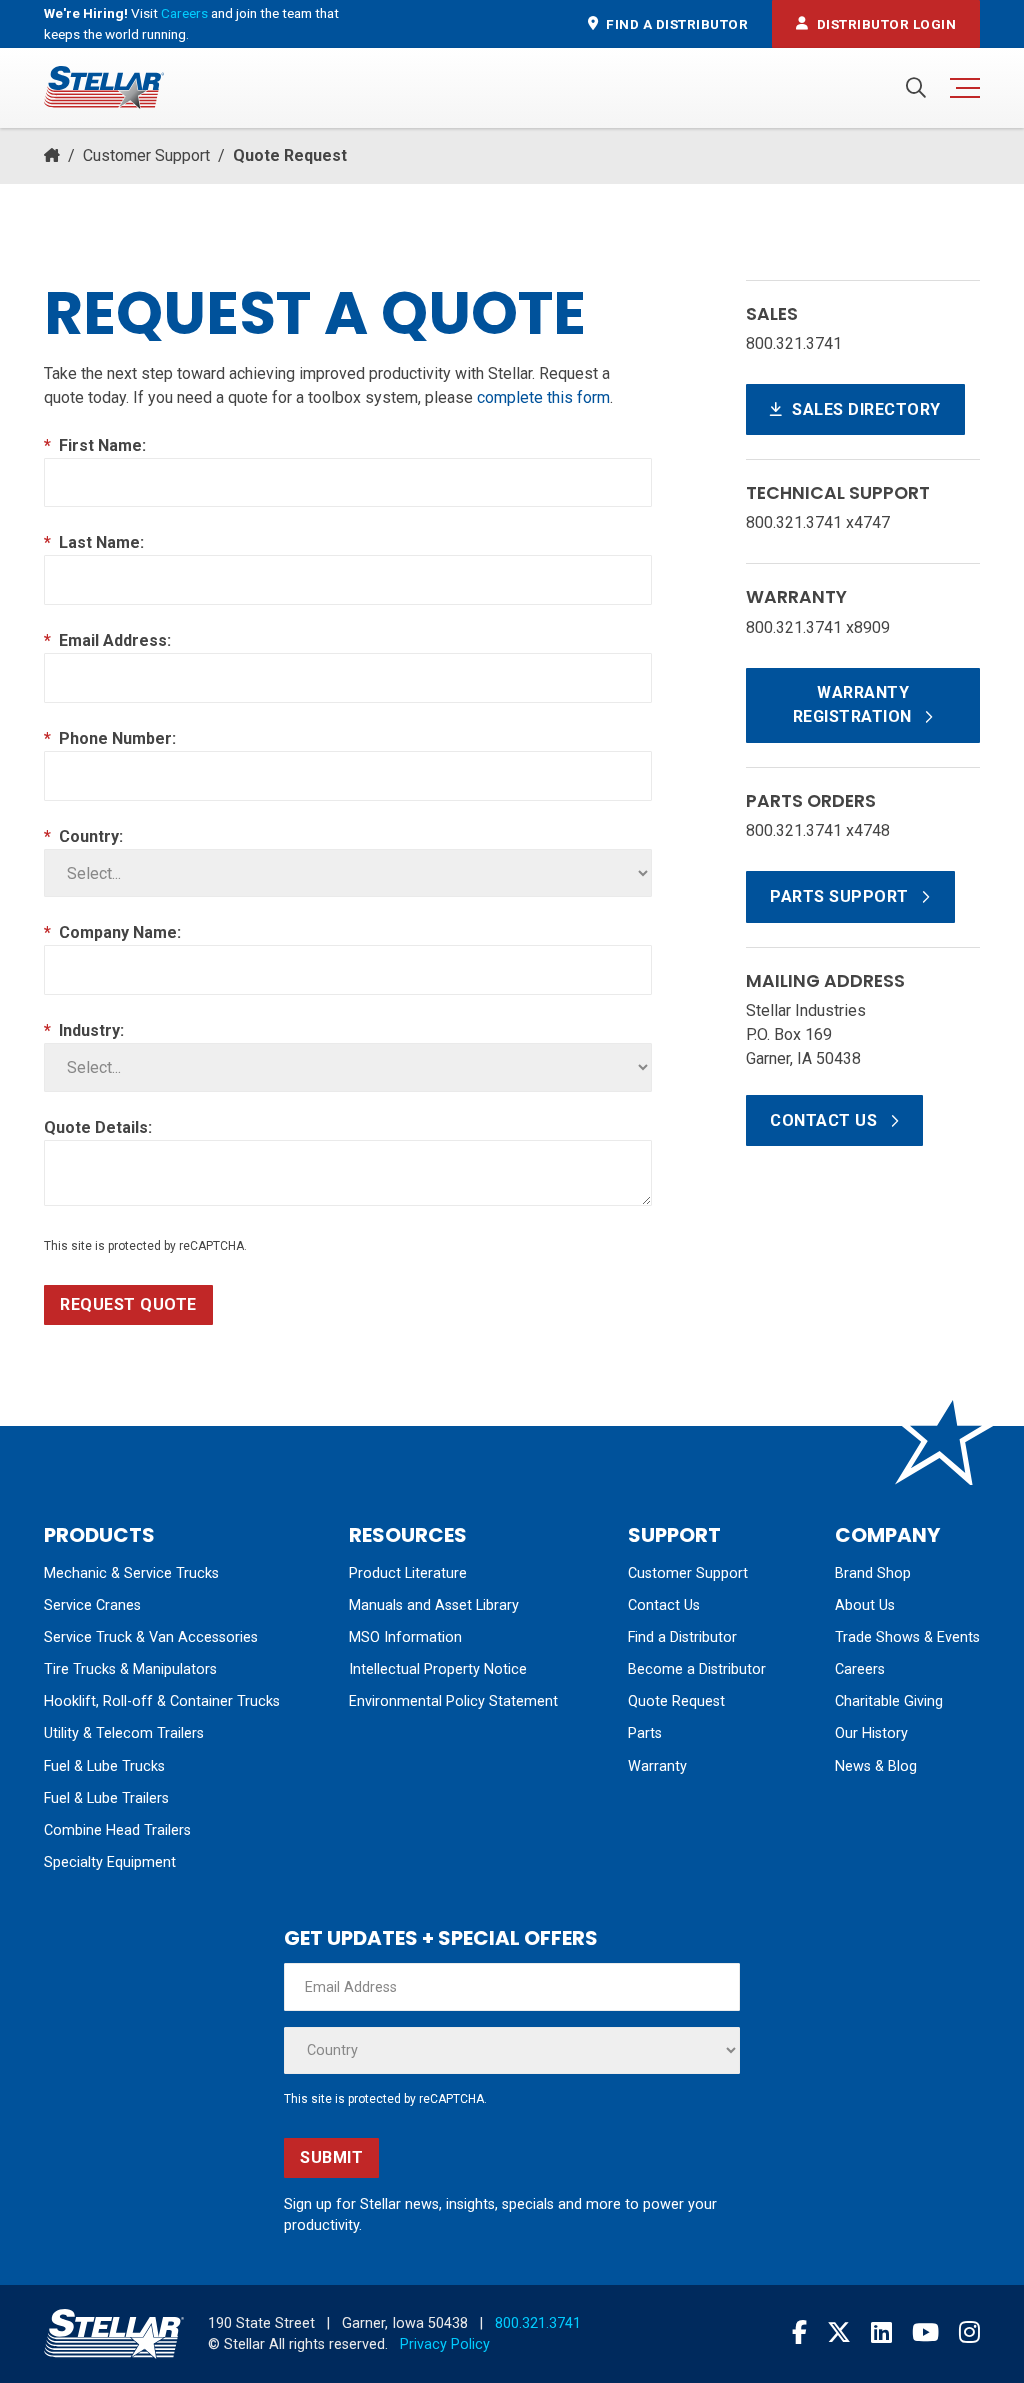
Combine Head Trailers (117, 1830)
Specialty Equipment (110, 1862)
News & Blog (876, 1766)
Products (99, 1535)
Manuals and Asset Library (434, 1605)
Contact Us (826, 1120)
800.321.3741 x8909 (818, 627)
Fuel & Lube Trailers (106, 1798)
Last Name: (94, 542)
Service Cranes (92, 1605)
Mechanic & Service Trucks (131, 1573)
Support (674, 1535)
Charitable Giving (889, 1701)
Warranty (657, 1766)
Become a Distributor (697, 1669)
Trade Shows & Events (907, 1637)
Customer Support (146, 155)
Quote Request (676, 1701)
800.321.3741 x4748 (818, 830)
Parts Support (841, 896)
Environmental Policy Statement (453, 1701)
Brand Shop (873, 1573)
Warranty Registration (855, 704)
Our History (871, 1733)
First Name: (95, 445)
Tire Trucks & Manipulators (130, 1669)
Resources (408, 1535)
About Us (865, 1605)
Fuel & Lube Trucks (104, 1766)
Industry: (84, 1030)
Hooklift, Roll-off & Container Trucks (162, 1701)
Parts (645, 1733)
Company (887, 1535)
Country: (83, 836)
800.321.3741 (794, 343)
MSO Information (405, 1637)
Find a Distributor (682, 1637)
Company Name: (112, 932)
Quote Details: (98, 1127)
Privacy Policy (445, 2344)
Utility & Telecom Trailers (124, 1733)
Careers (184, 13)
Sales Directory (864, 409)
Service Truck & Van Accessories (151, 1637)
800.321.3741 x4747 (818, 522)
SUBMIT (331, 2157)
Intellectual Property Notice (438, 1669)
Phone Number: (110, 738)
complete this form (543, 397)
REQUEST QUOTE (128, 1304)
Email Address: (107, 640)
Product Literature (408, 1573)
